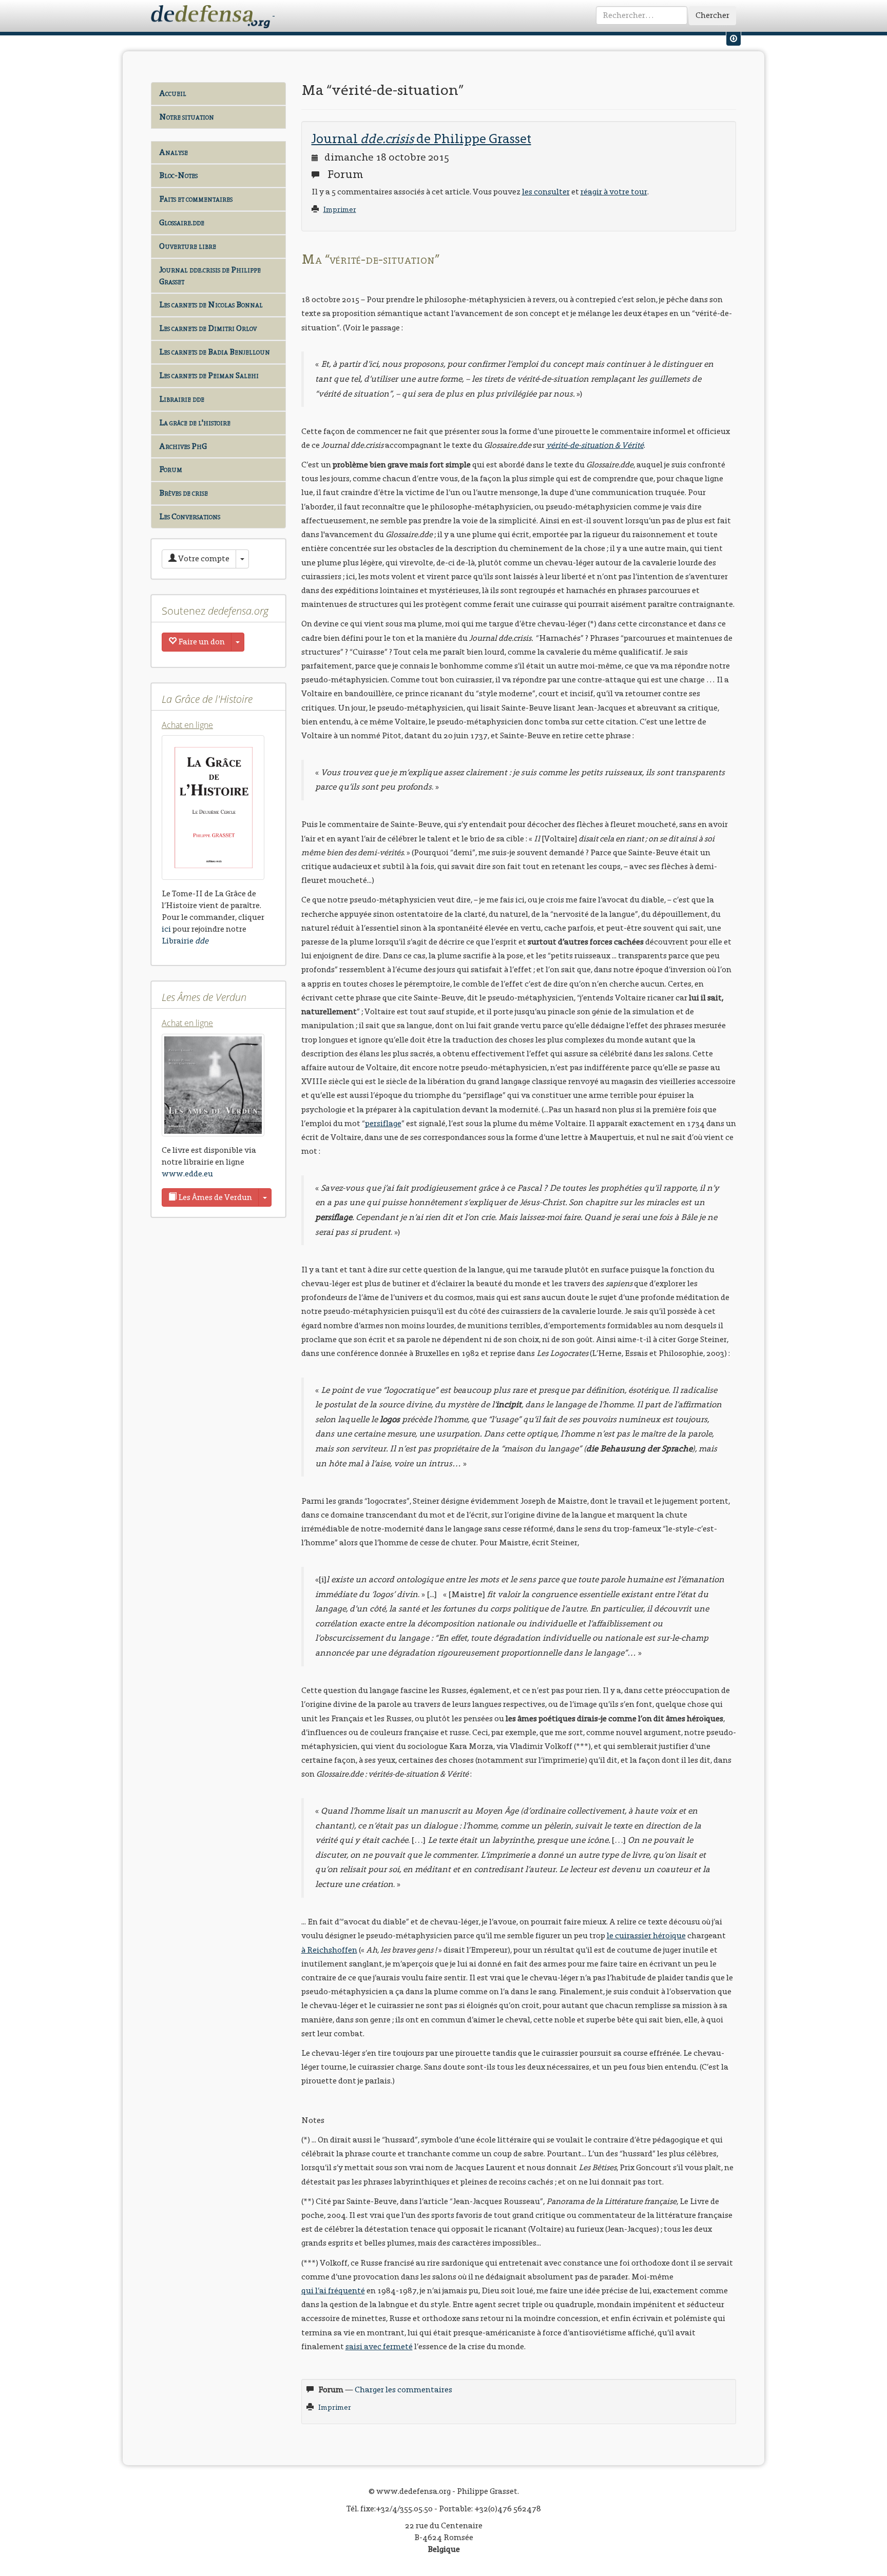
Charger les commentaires (403, 2390)
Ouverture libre (188, 246)
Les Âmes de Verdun (214, 1197)
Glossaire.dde (182, 222)
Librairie (185, 941)
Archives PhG (183, 446)
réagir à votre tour (614, 192)
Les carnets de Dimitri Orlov (208, 328)
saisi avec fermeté (379, 2346)
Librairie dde (182, 399)
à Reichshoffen (329, 1950)
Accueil (173, 93)
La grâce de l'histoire (195, 422)
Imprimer (340, 210)
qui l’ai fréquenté (333, 2290)
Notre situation (187, 117)
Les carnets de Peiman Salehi (209, 375)
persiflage (383, 1123)
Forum (171, 469)
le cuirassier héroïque (646, 1935)
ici (166, 929)
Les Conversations (190, 516)
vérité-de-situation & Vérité (595, 445)
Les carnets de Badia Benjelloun (215, 352)
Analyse (173, 152)
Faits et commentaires (196, 199)
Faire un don (201, 642)
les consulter (546, 192)
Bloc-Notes (178, 175)
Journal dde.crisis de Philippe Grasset (210, 276)
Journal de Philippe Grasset (421, 139)
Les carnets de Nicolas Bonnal (211, 304)
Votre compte (203, 558)
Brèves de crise (184, 493)
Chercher (712, 15)
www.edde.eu (187, 1174)
